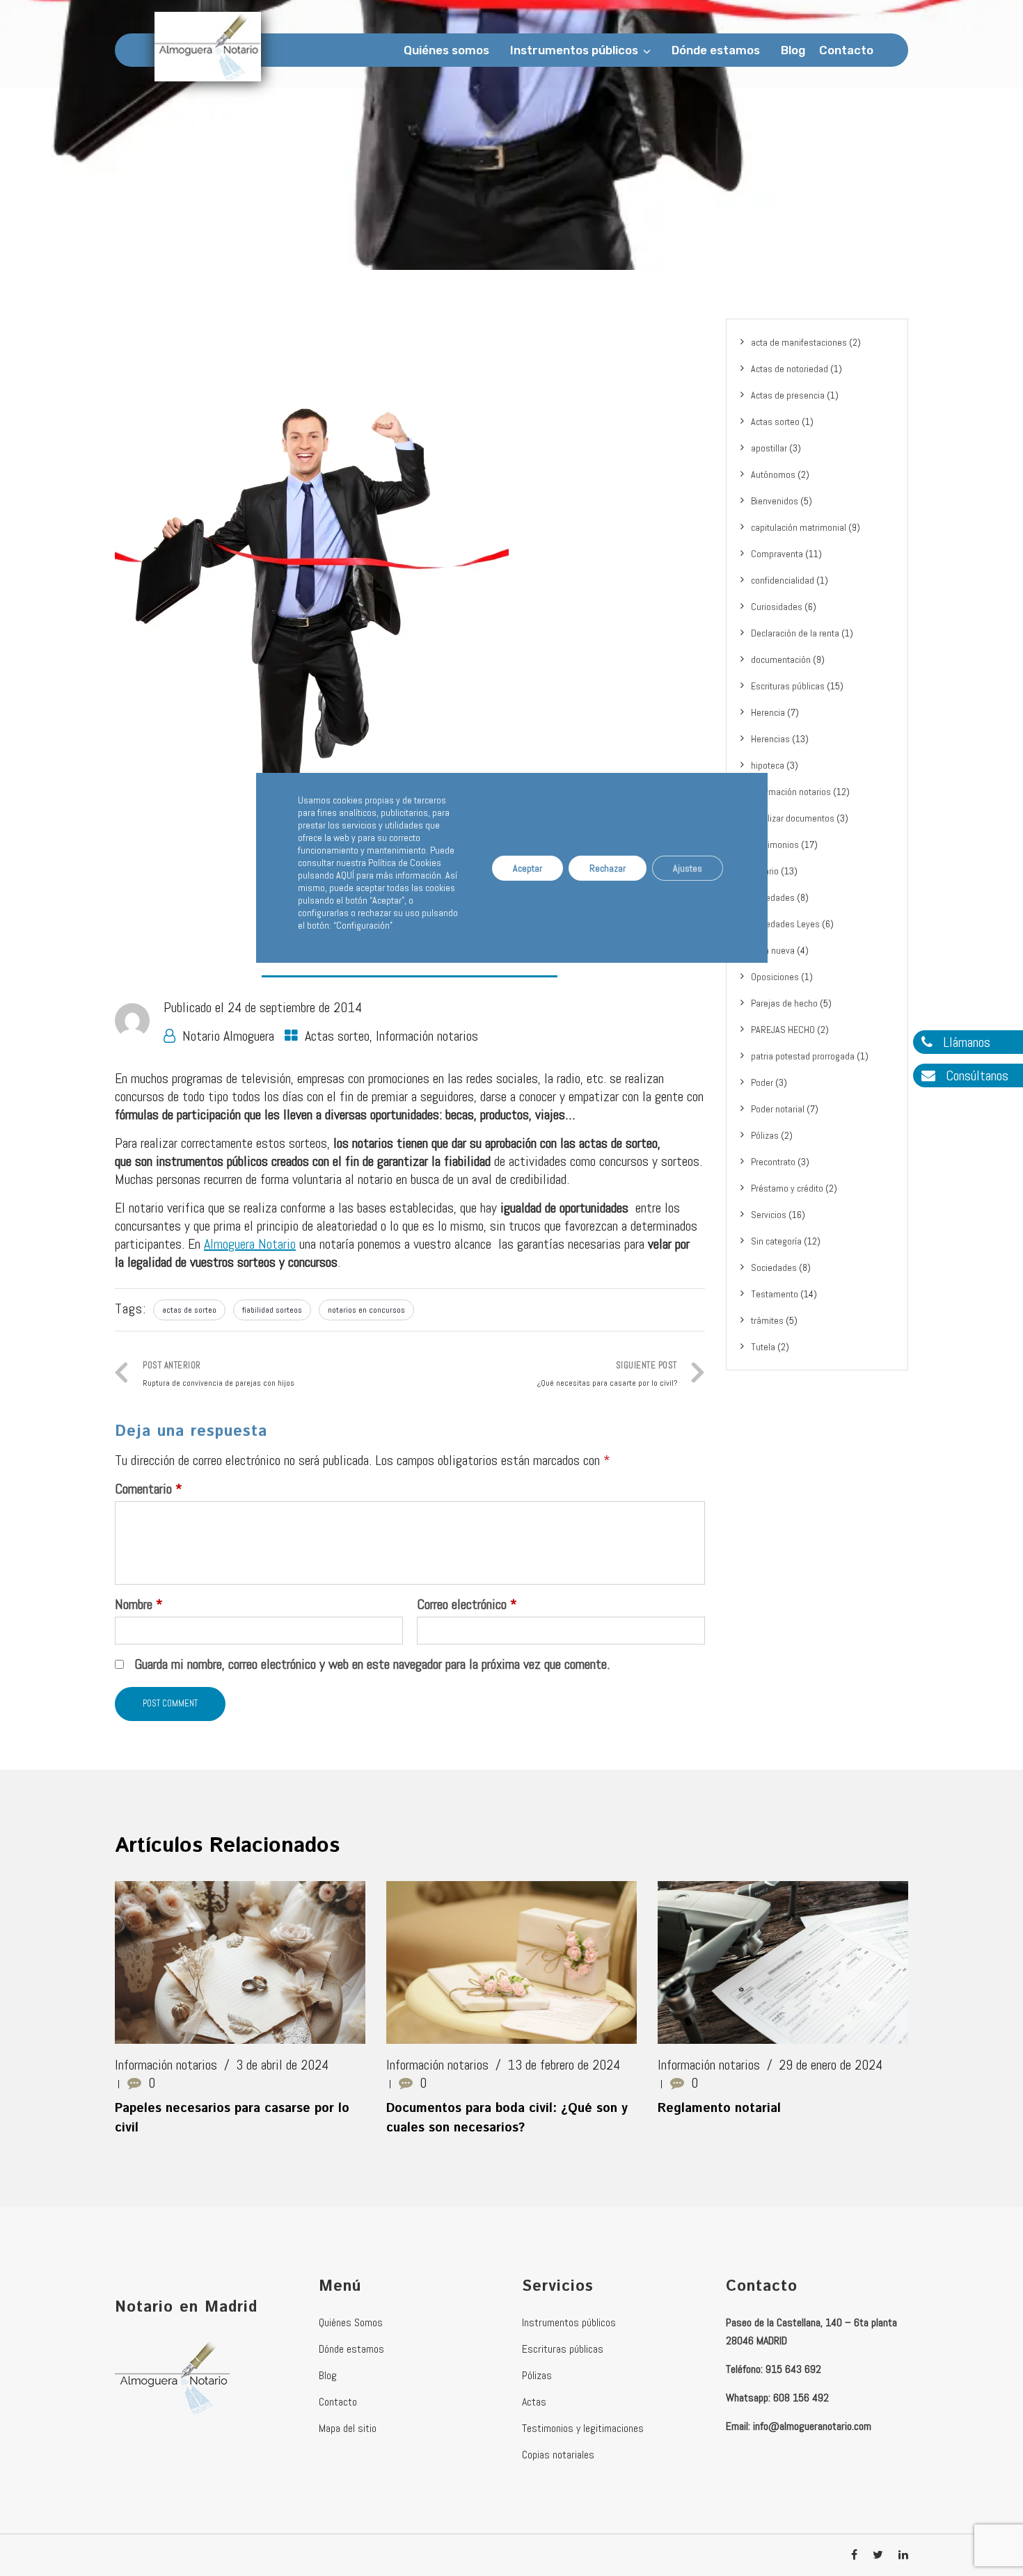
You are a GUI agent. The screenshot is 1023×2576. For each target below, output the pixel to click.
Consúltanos (975, 1075)
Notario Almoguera (228, 1036)
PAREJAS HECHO (783, 1030)
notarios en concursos (366, 1310)
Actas (534, 2402)
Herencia (768, 712)
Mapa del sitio (348, 2428)
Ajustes (688, 867)
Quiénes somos (446, 50)
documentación (781, 659)
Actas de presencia (788, 395)
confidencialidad (783, 580)
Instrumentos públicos (574, 50)
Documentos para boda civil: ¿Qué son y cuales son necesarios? (507, 2118)
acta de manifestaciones (799, 342)
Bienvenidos (775, 501)
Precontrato (773, 1162)
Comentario (149, 1489)
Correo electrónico (467, 1604)
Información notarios (427, 1036)
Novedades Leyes (785, 924)
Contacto (846, 50)
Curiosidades (777, 607)
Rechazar (608, 867)
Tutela (763, 1347)
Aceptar (528, 867)
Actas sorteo (337, 1036)
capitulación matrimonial (799, 527)
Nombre (139, 1604)
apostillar (769, 448)
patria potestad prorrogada (803, 1056)
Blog (793, 50)
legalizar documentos (793, 818)
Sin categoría (776, 1241)
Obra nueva (773, 950)
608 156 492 (801, 2398)
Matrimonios (775, 845)
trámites (767, 1320)
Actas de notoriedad (790, 369)
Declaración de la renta (795, 633)
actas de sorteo (189, 1310)
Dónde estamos (716, 50)
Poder (762, 1082)
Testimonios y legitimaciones (583, 2428)
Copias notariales (558, 2455)
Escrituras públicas (788, 686)
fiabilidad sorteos (272, 1310)
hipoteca (768, 765)
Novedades (773, 897)
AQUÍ (345, 875)
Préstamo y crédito (787, 1188)
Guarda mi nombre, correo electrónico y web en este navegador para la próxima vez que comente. (372, 1664)
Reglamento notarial (719, 2109)
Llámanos (965, 1042)
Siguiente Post (607, 1374)
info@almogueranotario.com (812, 2426)
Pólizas (765, 1135)
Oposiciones (775, 977)
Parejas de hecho (784, 1003)
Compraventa (777, 554)
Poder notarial (778, 1109)
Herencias (770, 739)
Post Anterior (219, 1374)
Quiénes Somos (351, 2322)
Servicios (769, 1215)
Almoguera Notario (250, 1244)
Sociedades (774, 1267)
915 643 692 (793, 2369)
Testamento (775, 1294)
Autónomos (773, 474)
